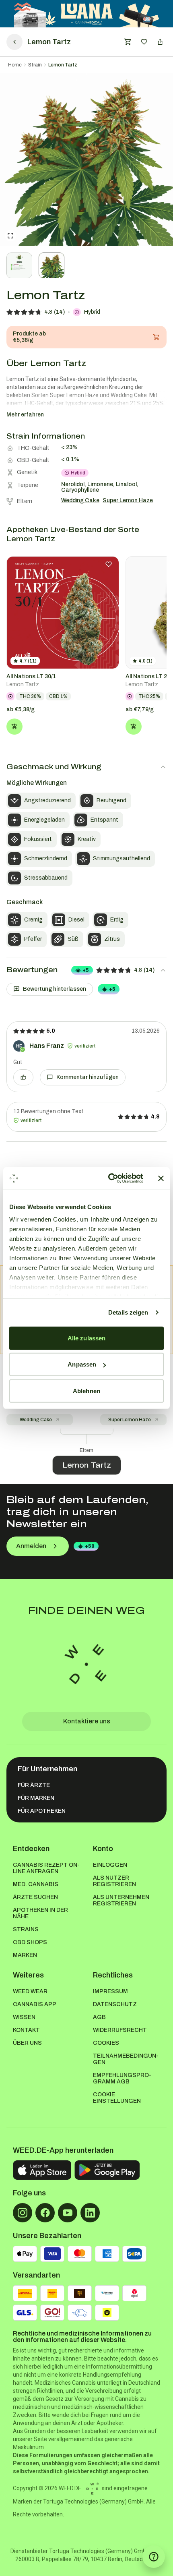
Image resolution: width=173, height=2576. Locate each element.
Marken (25, 1955)
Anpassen (82, 1364)
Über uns (27, 2043)
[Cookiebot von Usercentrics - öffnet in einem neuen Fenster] (109, 1178)
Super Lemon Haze (130, 1420)
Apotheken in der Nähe (40, 1913)
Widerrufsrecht (120, 2030)
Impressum (110, 1991)
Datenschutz (115, 2004)
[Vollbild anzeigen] (10, 236)
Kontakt (26, 2030)
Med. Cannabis (36, 1884)
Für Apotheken (42, 1811)
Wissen (24, 2017)
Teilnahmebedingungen (126, 2059)
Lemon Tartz (63, 65)
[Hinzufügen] (14, 727)
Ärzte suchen (35, 1897)
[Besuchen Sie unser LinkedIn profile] (90, 2213)
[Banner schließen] (161, 1178)
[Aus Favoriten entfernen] (109, 564)
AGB (99, 2017)
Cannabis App (35, 2004)
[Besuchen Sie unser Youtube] (68, 2213)
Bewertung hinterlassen (55, 989)
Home (15, 65)
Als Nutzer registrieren (114, 1881)
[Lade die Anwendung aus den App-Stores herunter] (42, 2170)
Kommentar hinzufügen (88, 1077)
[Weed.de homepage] (86, 1664)
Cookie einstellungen (117, 2098)
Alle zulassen (86, 1338)
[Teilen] (160, 42)
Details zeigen (128, 1312)
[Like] (23, 1077)
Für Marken (36, 1798)
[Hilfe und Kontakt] (154, 2557)
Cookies (106, 2043)
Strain (35, 65)
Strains (26, 1929)
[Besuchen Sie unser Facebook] (45, 2213)
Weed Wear (30, 1991)
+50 (90, 1546)
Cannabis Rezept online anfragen (46, 1868)
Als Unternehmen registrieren (121, 1900)
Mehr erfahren (25, 415)
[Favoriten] (144, 42)
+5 (86, 970)
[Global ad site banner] (87, 14)
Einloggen (110, 1865)
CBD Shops (30, 1942)
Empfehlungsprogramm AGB (122, 2078)
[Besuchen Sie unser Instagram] (23, 2213)
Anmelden (31, 1546)
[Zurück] (14, 42)
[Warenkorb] (128, 42)
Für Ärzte (34, 1785)
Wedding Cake (36, 1420)
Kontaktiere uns (87, 1721)
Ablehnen (86, 1391)
